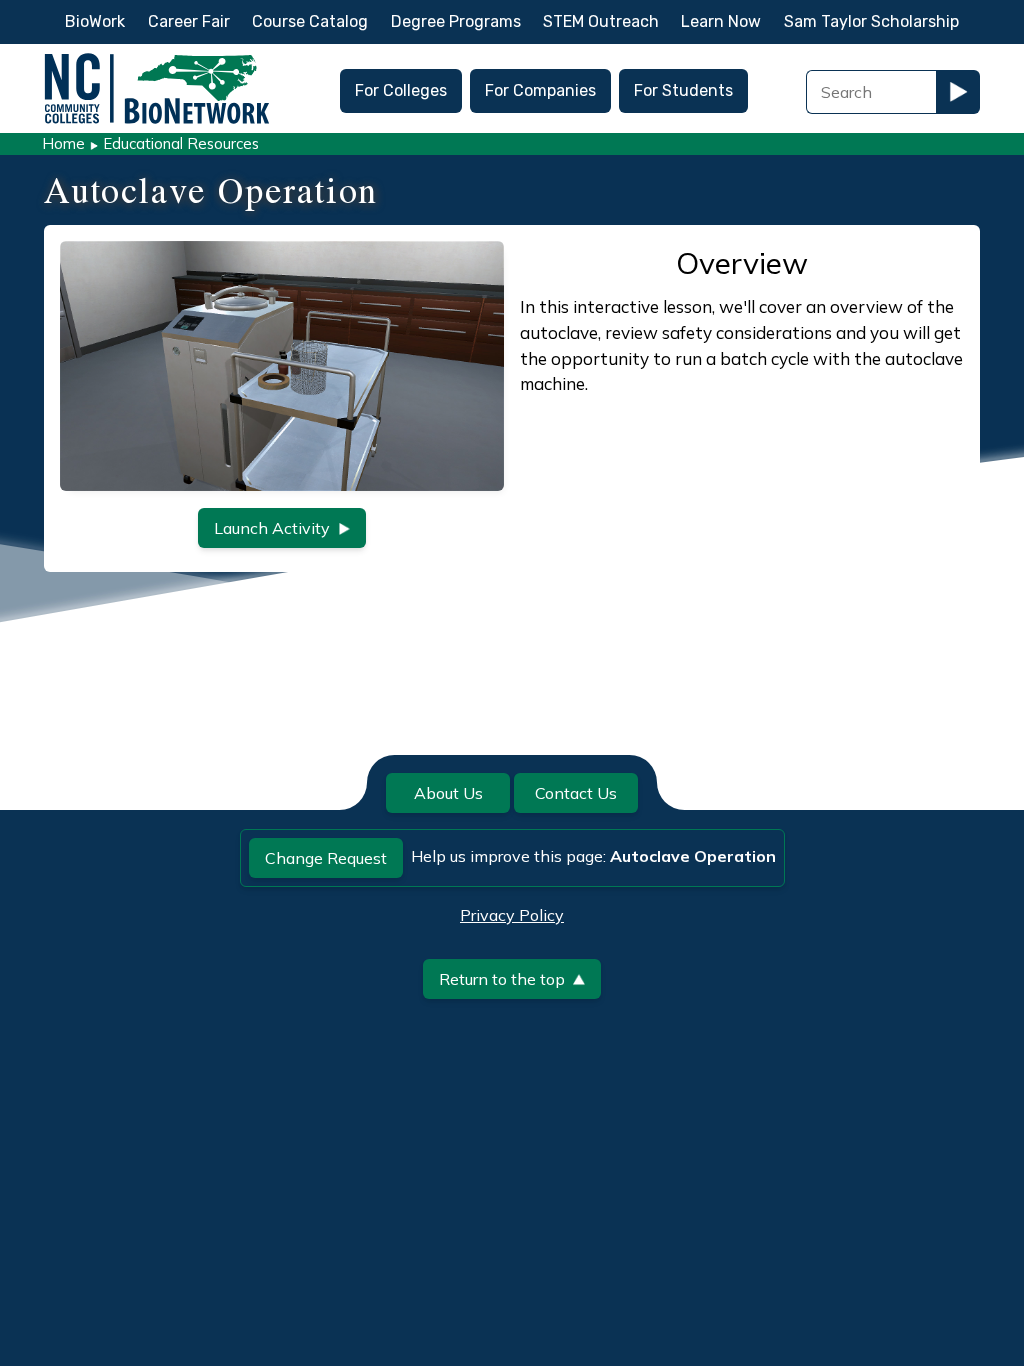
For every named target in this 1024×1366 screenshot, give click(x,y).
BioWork (95, 21)
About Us (448, 793)
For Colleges (401, 90)
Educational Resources (181, 143)
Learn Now (721, 21)
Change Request (326, 858)
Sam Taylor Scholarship (871, 21)
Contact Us (576, 793)
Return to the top (502, 979)
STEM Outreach (601, 21)
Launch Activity (272, 528)
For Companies (540, 90)
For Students (683, 90)
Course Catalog (310, 21)
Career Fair (189, 21)
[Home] (157, 58)
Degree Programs (456, 21)
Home (63, 143)
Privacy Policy (512, 915)
